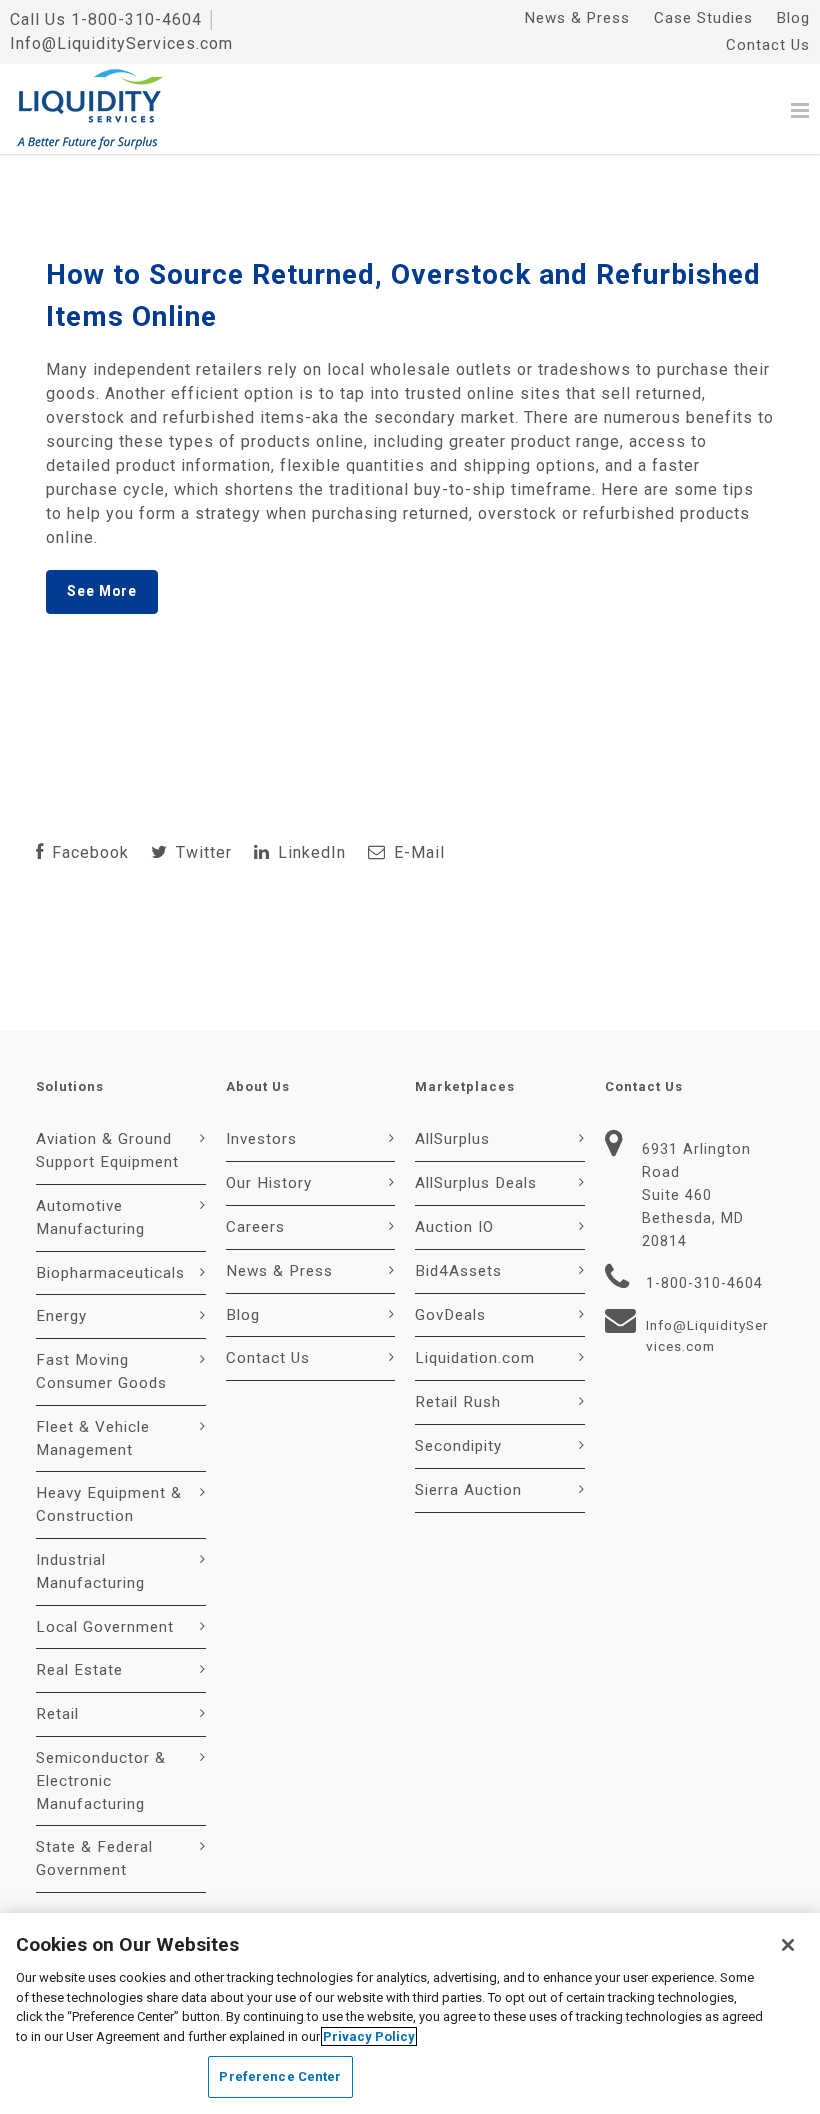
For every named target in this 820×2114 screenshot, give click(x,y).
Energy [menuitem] (61, 1316)
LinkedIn (309, 852)
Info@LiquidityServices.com (121, 43)
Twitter (201, 852)
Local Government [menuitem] (105, 1627)
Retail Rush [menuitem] (458, 1402)
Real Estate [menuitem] (79, 1670)
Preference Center (280, 2076)
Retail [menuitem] (57, 1714)
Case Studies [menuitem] (703, 18)
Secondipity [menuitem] (458, 1446)
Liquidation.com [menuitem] (475, 1358)
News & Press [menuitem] (577, 18)
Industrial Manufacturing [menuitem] (90, 1571)
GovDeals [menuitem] (450, 1315)
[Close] (788, 1945)
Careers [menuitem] (255, 1227)
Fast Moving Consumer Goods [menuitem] (101, 1371)
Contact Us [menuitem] (768, 45)
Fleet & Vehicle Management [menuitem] (93, 1438)
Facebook (88, 852)
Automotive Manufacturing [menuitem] (90, 1217)
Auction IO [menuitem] (454, 1227)
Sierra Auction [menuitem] (468, 1490)
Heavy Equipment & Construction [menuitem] (109, 1504)
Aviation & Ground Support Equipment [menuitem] (107, 1150)
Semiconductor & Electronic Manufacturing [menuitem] (101, 1781)
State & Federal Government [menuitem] (94, 1858)
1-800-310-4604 (136, 19)
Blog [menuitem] (793, 18)
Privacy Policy (369, 2036)
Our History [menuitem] (269, 1183)
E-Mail (417, 852)
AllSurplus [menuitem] (452, 1139)
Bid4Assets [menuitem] (458, 1271)
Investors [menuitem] (261, 1139)
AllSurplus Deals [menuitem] (476, 1183)
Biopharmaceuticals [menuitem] (110, 1273)
